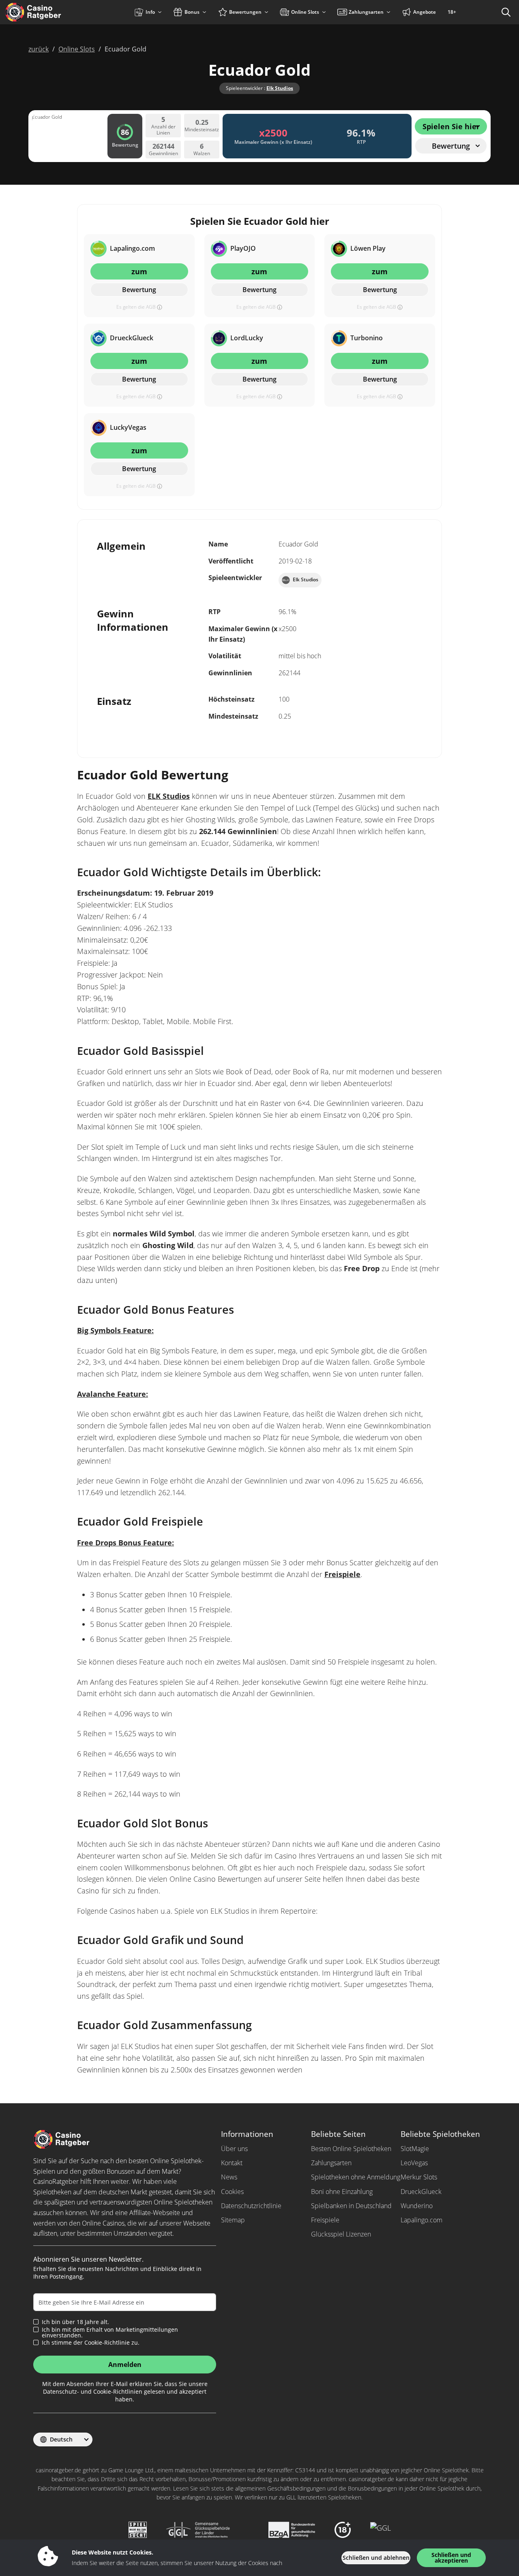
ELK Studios (169, 796)
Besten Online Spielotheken (351, 2149)
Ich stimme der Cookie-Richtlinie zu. (91, 2343)
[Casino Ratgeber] (50, 12)
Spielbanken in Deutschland (351, 2206)
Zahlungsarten (331, 2163)
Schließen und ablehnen (376, 2558)
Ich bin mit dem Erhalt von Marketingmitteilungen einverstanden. (110, 2333)
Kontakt (232, 2163)
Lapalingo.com (421, 2220)
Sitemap (233, 2220)
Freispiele (342, 1574)
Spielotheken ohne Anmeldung (356, 2177)
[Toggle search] (506, 12)
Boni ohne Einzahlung (342, 2192)
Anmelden (125, 2365)
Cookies (232, 2192)
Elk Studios (280, 88)
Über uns (234, 2149)
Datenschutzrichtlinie (251, 2206)
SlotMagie (415, 2149)
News (229, 2177)
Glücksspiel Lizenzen (341, 2234)
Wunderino (417, 2206)
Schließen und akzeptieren (451, 2558)
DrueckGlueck (421, 2192)
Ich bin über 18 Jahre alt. (75, 2322)
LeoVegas (414, 2163)
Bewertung (139, 290)
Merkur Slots (419, 2177)
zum (139, 271)
